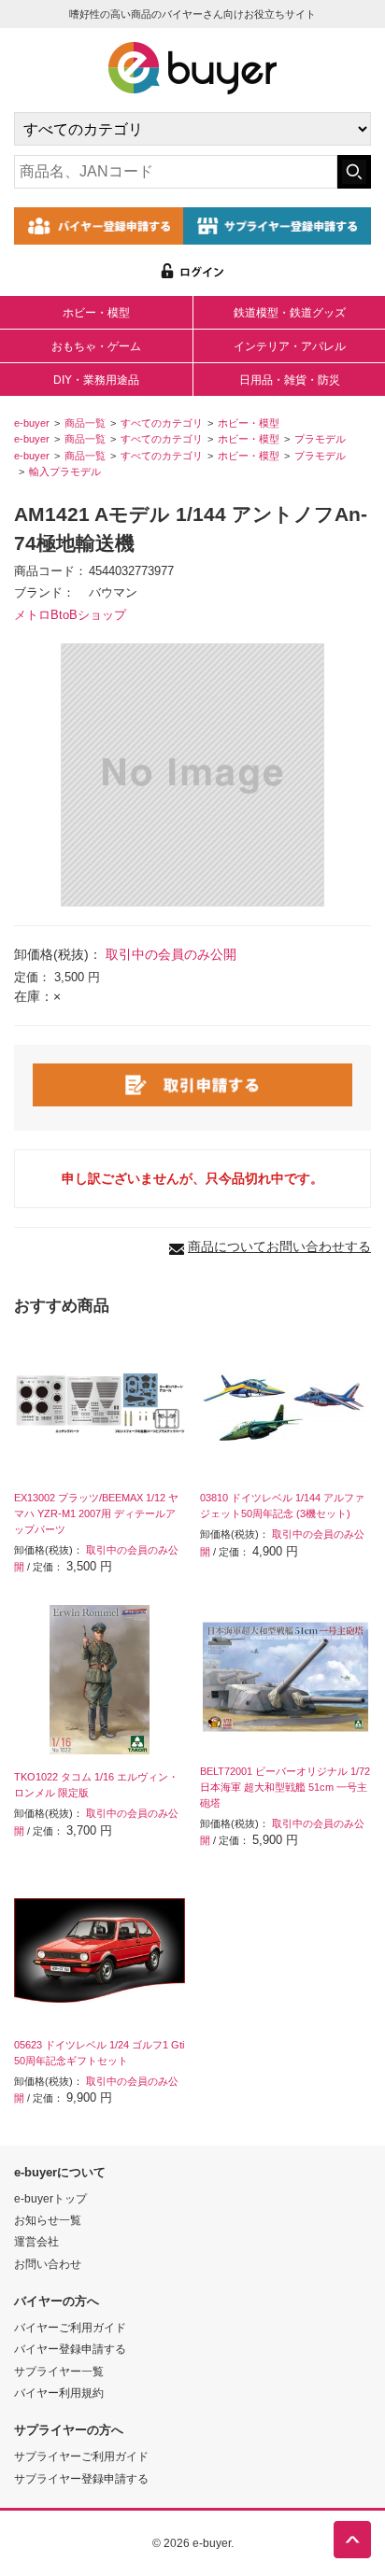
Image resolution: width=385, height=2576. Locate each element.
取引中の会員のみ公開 (171, 954)
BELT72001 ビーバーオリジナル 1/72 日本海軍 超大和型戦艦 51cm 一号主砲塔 (285, 1787)
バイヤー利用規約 (59, 2393)
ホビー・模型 (96, 313)
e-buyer (32, 423)
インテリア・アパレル (290, 346)
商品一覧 (85, 423)
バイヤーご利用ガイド (70, 2327)
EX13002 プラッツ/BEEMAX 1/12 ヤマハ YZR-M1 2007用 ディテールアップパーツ (96, 1513)
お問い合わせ (48, 2264)
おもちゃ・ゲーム (96, 346)
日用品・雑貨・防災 (290, 380)
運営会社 (36, 2241)
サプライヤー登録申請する (81, 2478)
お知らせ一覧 (48, 2220)
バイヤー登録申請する (70, 2349)
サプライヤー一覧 (59, 2371)
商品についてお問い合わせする (279, 1246)
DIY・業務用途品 (96, 380)
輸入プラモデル (65, 472)
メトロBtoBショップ (70, 615)
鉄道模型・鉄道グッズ (290, 313)
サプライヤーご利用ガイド (81, 2456)
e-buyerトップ (50, 2198)
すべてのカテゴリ (162, 423)
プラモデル (320, 439)
